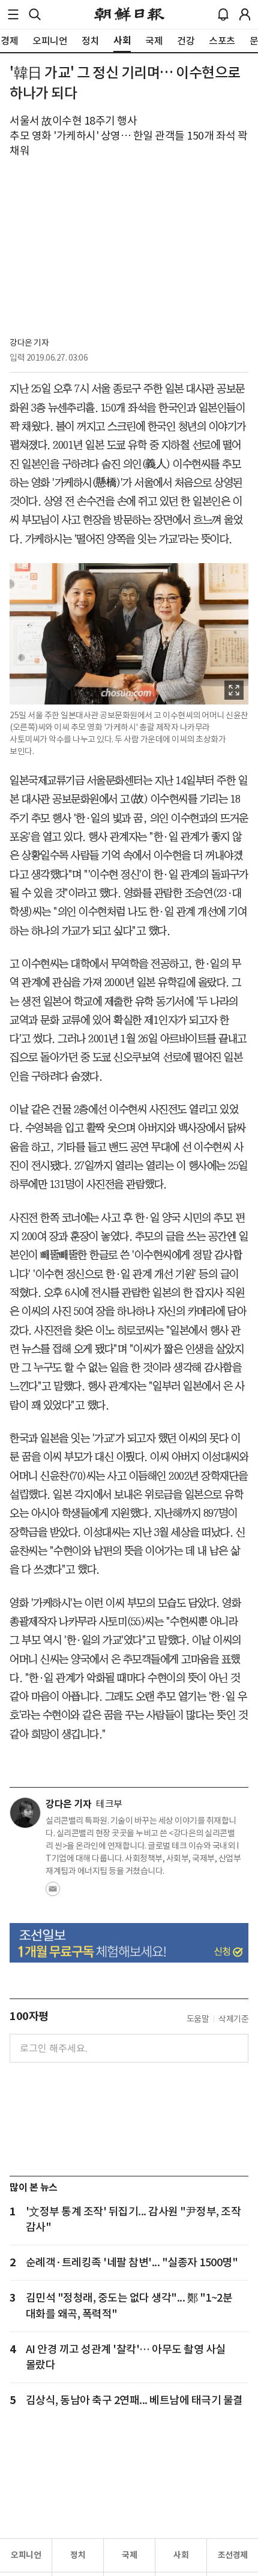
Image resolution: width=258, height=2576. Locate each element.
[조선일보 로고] (129, 14)
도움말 (198, 2019)
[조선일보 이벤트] (129, 1943)
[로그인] (245, 14)
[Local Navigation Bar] (13, 14)
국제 (129, 2555)
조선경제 (233, 2555)
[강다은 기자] (25, 1813)
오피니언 (26, 2555)
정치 (78, 2555)
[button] (13, 14)
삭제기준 (233, 2019)
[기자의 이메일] (53, 1892)
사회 (181, 2555)
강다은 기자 (29, 343)
